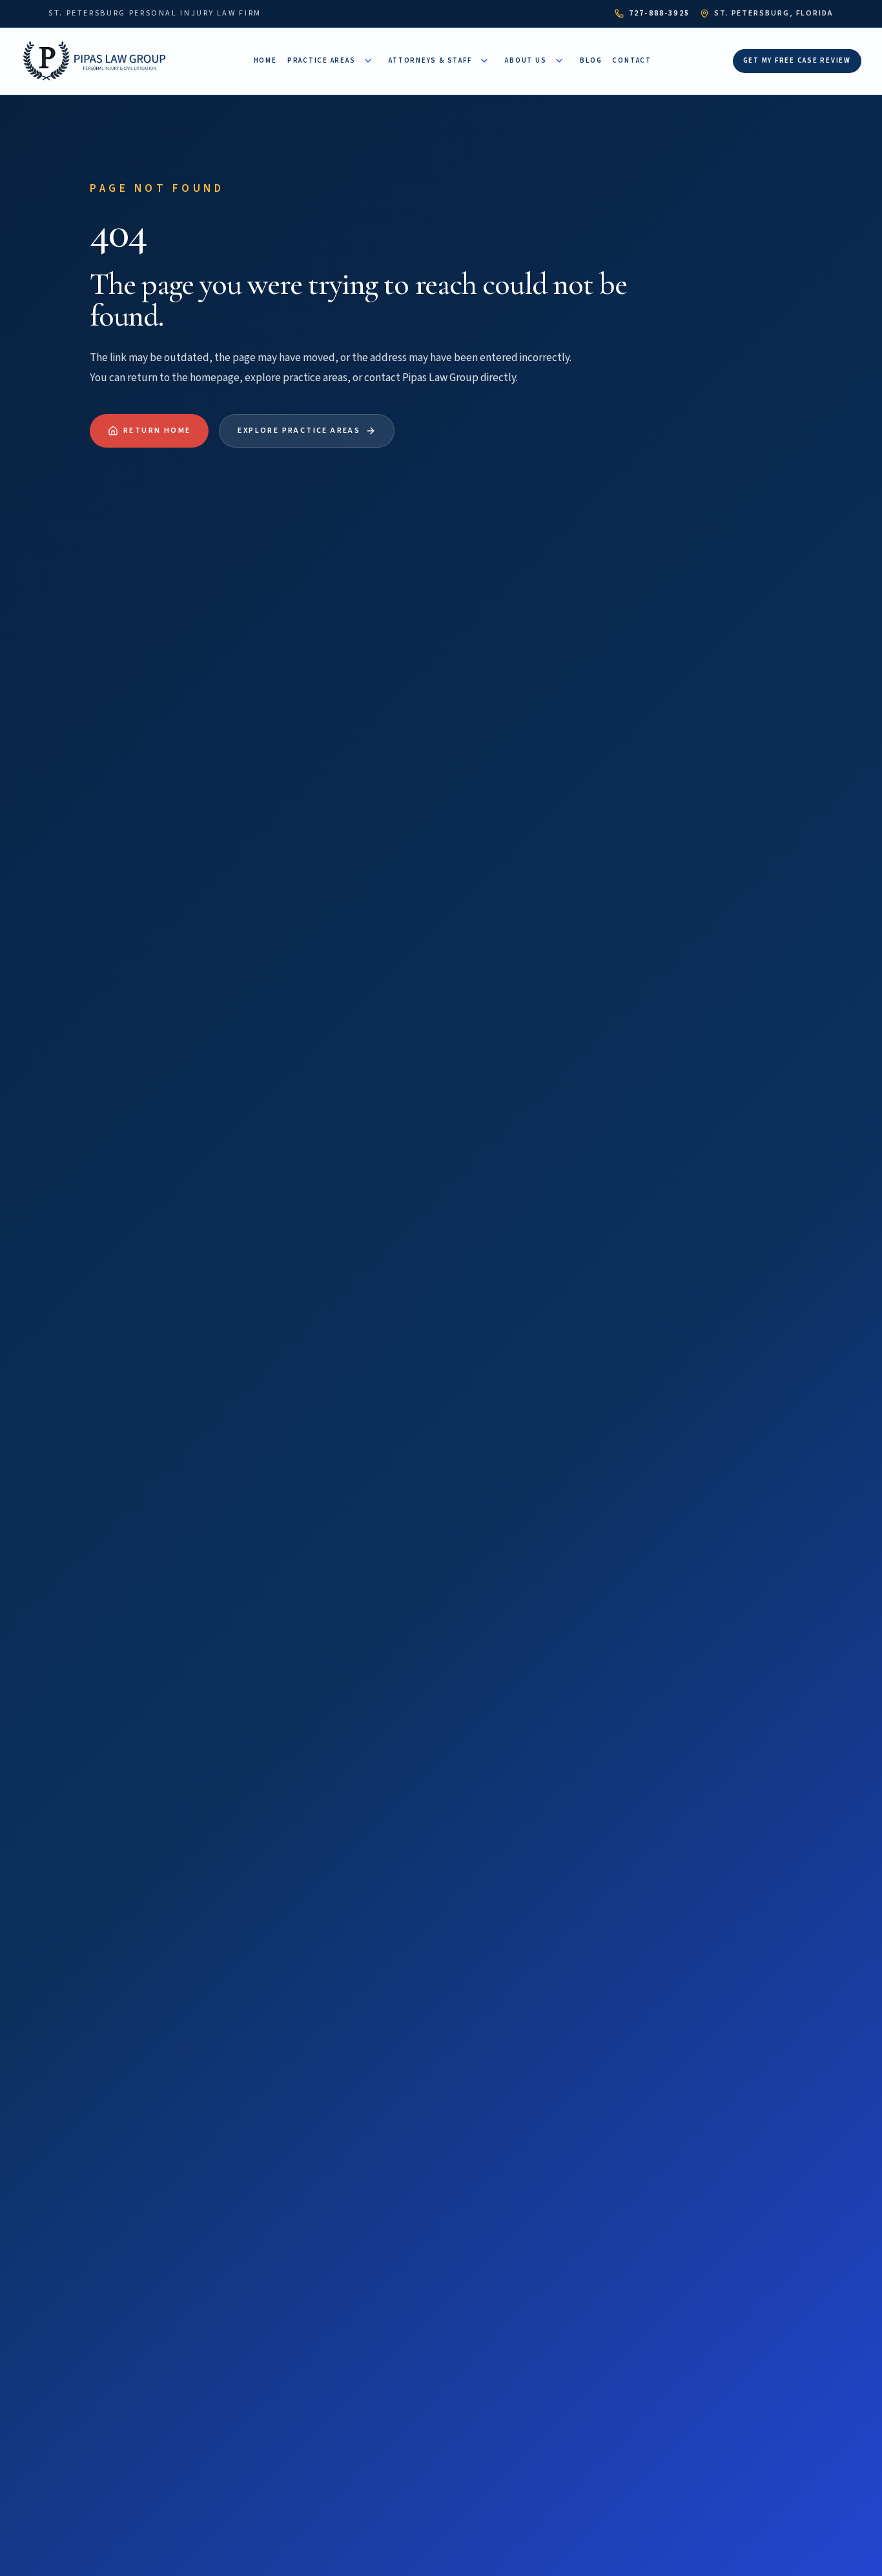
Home (265, 60)
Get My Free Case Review (797, 60)
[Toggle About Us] (559, 61)
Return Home (157, 431)
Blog (591, 60)
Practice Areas (322, 60)
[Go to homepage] (97, 61)
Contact (631, 60)
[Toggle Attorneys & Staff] (484, 61)
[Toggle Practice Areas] (368, 61)
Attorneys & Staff (430, 60)
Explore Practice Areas (299, 431)
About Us (526, 60)
